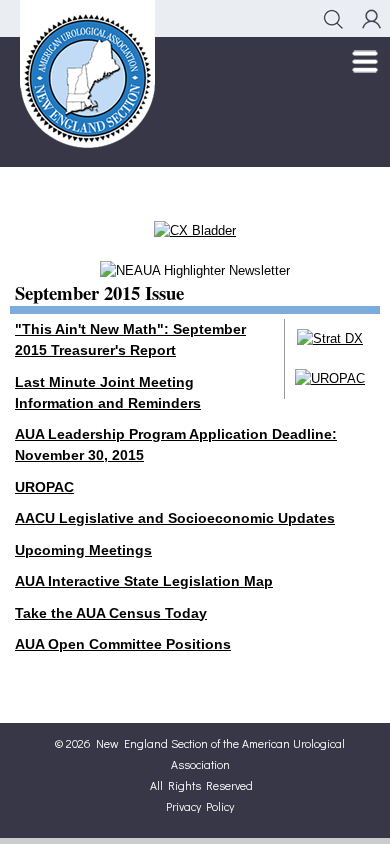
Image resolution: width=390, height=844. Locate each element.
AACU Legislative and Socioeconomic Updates (175, 518)
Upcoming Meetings (83, 550)
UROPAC (44, 487)
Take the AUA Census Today (111, 613)
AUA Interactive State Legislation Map (144, 581)
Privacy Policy (200, 806)
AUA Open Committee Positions (123, 644)
